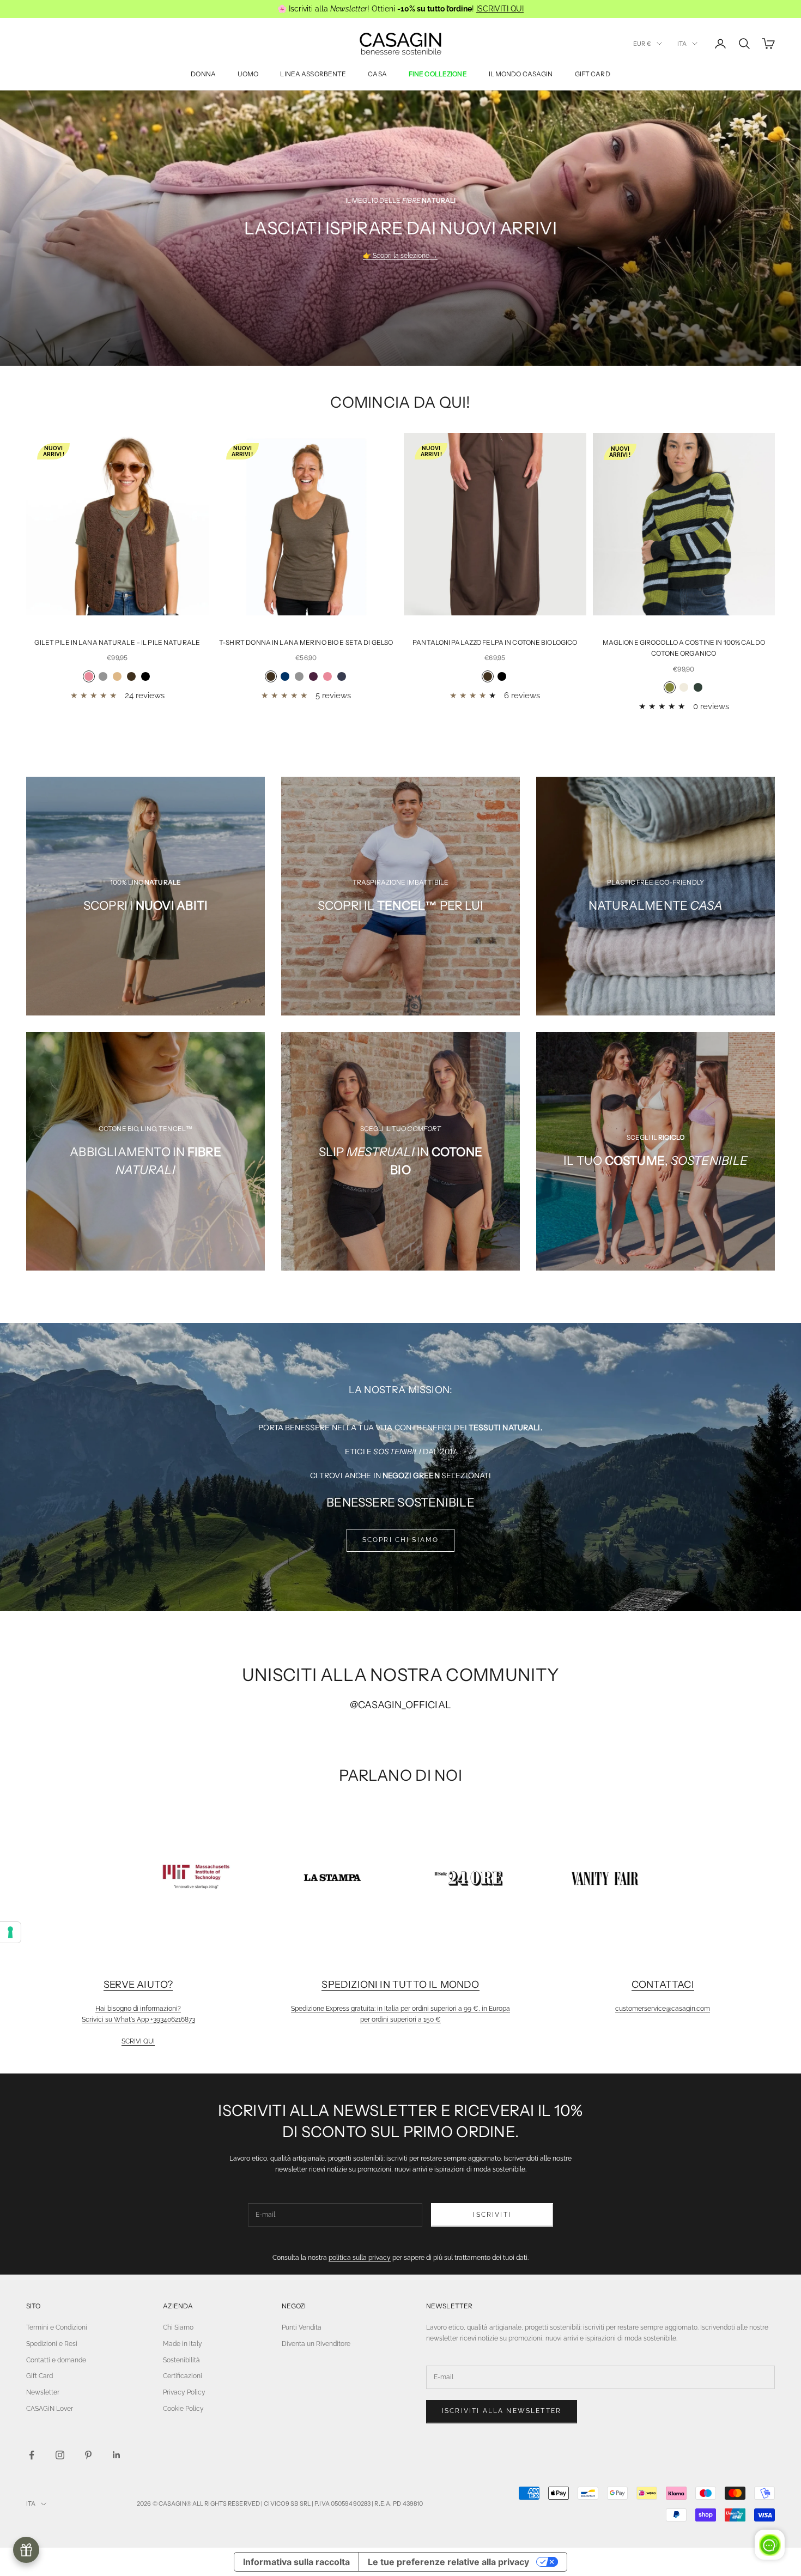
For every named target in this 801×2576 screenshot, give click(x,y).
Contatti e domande (56, 2360)
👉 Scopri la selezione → (400, 256)
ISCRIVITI (492, 2215)
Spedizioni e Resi (52, 2344)
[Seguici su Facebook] (32, 2455)
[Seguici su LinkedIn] (117, 2455)
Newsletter (43, 2392)
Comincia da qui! (400, 402)
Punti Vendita (302, 2327)
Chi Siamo (178, 2327)
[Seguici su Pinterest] (88, 2455)
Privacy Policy (184, 2392)
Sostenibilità (181, 2360)
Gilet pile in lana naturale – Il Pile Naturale (117, 642)
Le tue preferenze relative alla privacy (448, 2562)
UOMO (248, 74)
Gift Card (40, 2376)
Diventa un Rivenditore (316, 2344)
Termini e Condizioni (57, 2327)
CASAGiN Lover (50, 2409)
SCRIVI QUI (138, 2041)
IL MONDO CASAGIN (521, 74)
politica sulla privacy (360, 2258)
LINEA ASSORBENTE (313, 74)
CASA (377, 74)
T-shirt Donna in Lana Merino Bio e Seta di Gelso (306, 642)
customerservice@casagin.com (663, 2009)
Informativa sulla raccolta (296, 2562)
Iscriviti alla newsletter (502, 2411)
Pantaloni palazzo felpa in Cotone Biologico (495, 642)
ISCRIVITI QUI (500, 9)
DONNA (203, 74)
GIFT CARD (593, 74)
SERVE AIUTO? (138, 1985)
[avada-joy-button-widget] (26, 2550)
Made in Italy (183, 2344)
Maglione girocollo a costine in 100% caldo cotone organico (684, 648)
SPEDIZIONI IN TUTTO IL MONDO (400, 1985)
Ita (682, 44)
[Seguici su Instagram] (60, 2455)
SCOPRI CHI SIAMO (401, 1540)
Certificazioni (183, 2376)
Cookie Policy (183, 2409)
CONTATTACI (663, 1985)
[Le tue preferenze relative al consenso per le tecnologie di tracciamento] (10, 1932)
